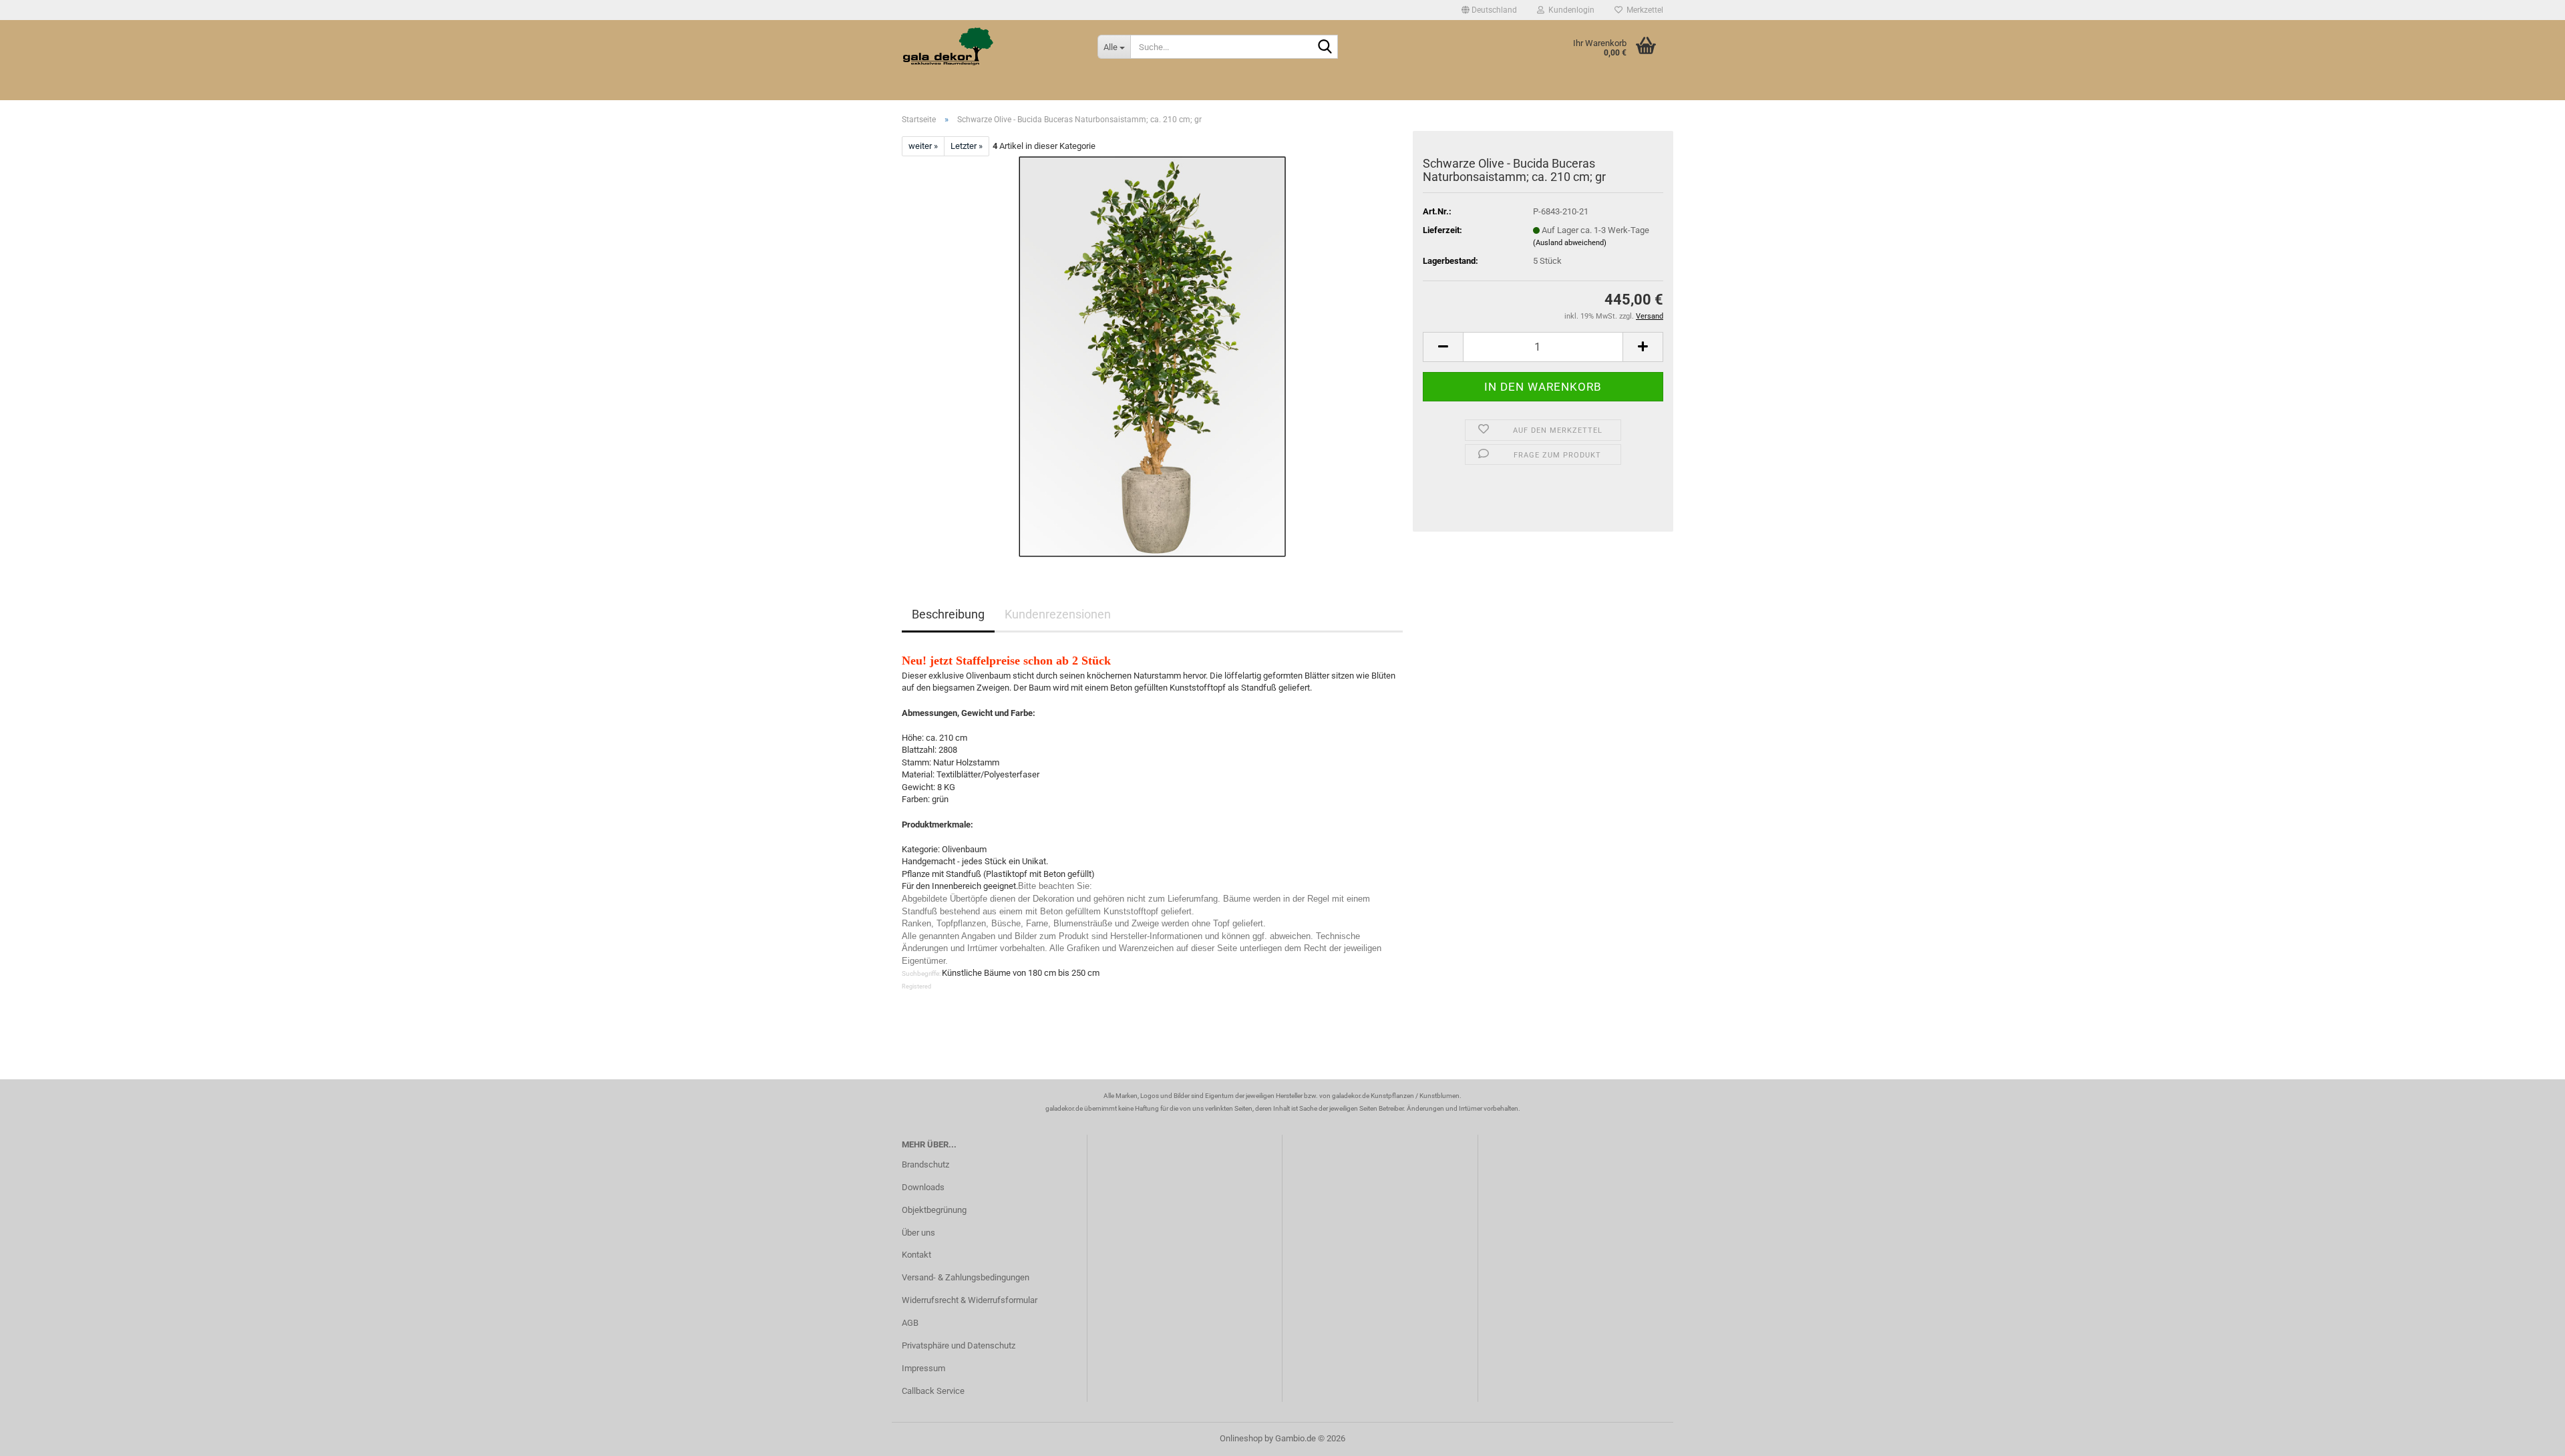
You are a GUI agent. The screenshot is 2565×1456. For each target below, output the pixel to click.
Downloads (923, 1187)
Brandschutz (925, 1164)
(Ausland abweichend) (1570, 243)
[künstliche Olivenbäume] (1152, 356)
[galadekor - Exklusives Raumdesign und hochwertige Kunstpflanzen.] (990, 47)
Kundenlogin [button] (1569, 10)
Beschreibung (948, 614)
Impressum (923, 1368)
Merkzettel (1643, 10)
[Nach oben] (2528, 1436)
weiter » (923, 146)
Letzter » (967, 146)
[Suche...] (1325, 47)
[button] (1489, 10)
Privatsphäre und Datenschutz (959, 1345)
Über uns (918, 1233)
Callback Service (933, 1391)
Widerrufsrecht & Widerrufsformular (970, 1300)
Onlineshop (1241, 1438)
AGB (910, 1323)
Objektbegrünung (934, 1210)
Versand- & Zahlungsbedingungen (966, 1277)
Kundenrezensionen (1058, 614)
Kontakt (916, 1255)
